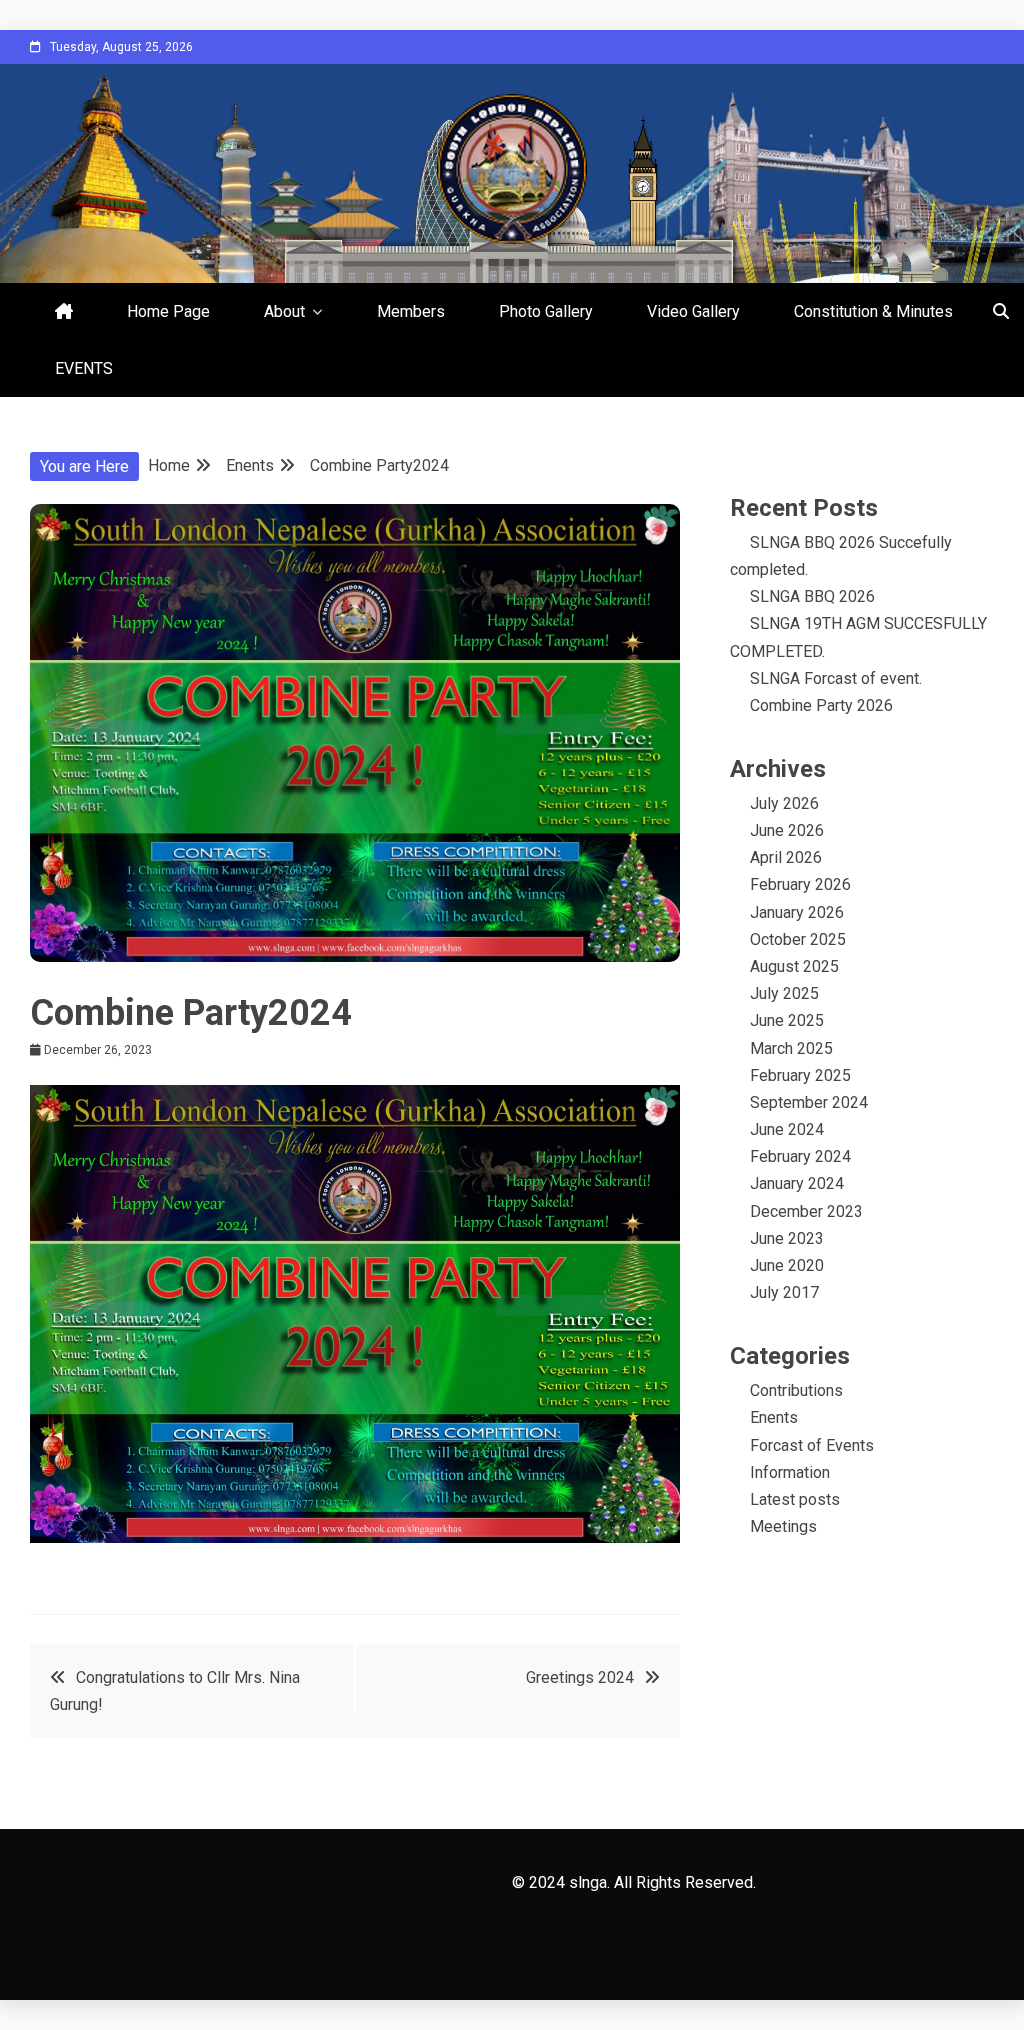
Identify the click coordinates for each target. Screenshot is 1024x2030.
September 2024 (809, 1102)
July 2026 (784, 803)
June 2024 (787, 1129)
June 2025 (787, 1020)
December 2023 (806, 1211)
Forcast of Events (812, 1445)
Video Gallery (693, 311)
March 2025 (791, 1048)
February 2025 (800, 1075)
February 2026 (800, 884)
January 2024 (797, 1183)
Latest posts (795, 1499)
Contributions (796, 1390)
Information (790, 1472)
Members (411, 311)
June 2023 (787, 1238)
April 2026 (786, 857)
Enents (774, 1417)
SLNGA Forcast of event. (836, 678)
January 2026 (797, 912)
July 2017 (784, 1292)
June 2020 (787, 1265)
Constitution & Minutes (873, 311)
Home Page (168, 311)
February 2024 (800, 1156)
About (284, 311)
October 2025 (798, 939)
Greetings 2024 (580, 1677)
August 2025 (794, 966)
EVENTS (84, 368)
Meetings (783, 1526)
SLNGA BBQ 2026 (812, 596)
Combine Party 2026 (821, 705)
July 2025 (784, 993)
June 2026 (787, 830)
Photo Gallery (546, 311)
